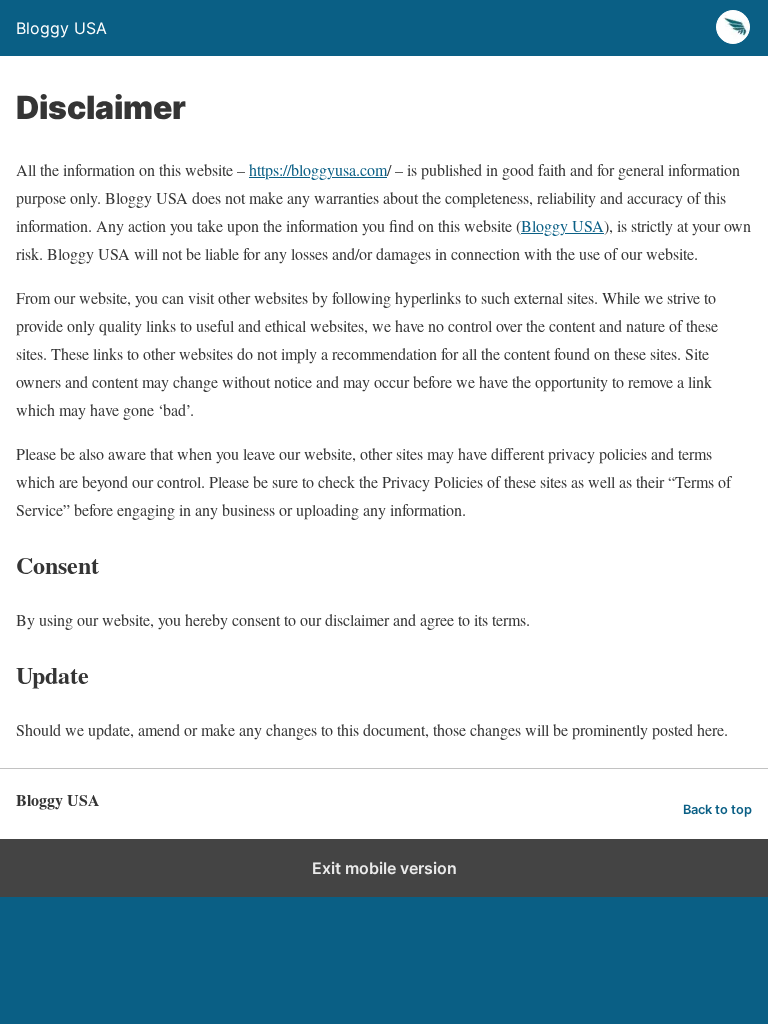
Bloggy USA (562, 225)
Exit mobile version (384, 868)
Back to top (717, 809)
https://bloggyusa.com (318, 169)
